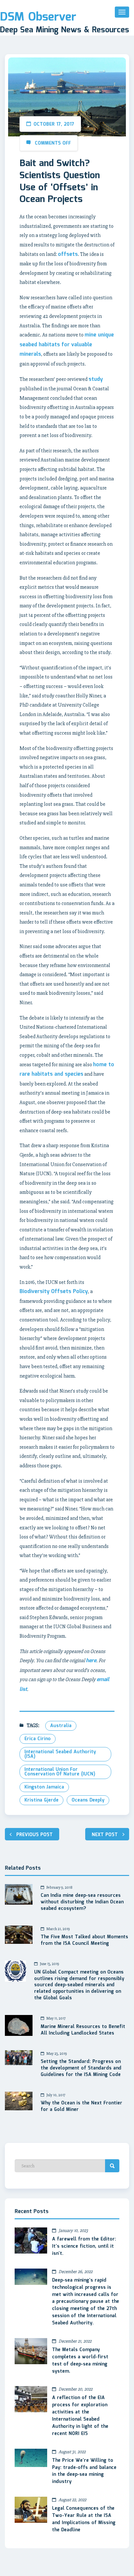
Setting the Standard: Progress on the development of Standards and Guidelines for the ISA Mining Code (81, 2069)
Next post (105, 1835)
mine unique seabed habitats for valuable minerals (67, 345)
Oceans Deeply (88, 1800)
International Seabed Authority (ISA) (60, 1754)
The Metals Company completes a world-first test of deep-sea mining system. (80, 2361)
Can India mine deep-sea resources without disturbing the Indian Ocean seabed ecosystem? (82, 1902)
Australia (61, 1726)
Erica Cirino (38, 1739)
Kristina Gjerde (41, 1800)
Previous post (34, 1835)
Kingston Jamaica (44, 1787)
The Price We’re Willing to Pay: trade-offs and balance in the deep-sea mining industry (84, 2471)
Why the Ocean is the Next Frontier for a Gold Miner (81, 2107)
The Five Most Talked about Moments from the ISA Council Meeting (84, 1941)
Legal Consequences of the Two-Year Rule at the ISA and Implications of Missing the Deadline (84, 2519)
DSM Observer (38, 17)
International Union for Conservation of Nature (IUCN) (60, 1772)
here (91, 1661)
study (96, 379)
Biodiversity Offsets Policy (54, 1292)
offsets (68, 254)
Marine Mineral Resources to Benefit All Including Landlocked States (83, 2030)
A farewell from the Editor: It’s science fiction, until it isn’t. (84, 2246)
